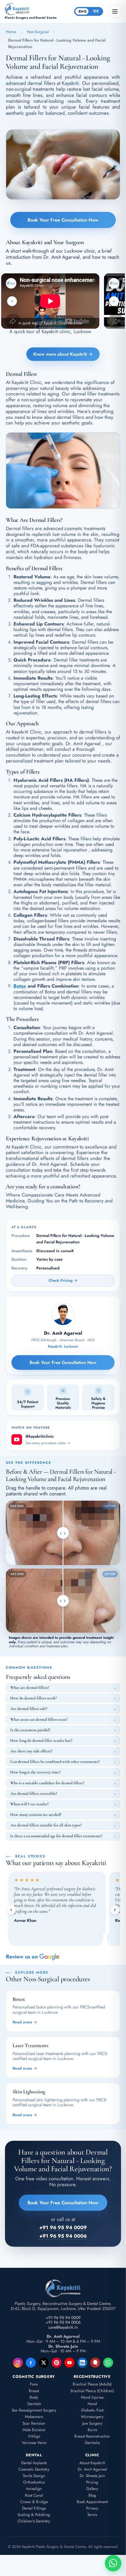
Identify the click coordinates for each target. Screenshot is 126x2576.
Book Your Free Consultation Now (63, 220)
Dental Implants (34, 2463)
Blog (92, 2495)
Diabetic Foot (92, 2410)
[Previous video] (12, 301)
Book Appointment (92, 2502)
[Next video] (114, 301)
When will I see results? (29, 1804)
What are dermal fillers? (30, 1688)
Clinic (92, 2455)
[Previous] (11, 1910)
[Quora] (95, 2363)
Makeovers (34, 2417)
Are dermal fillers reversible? (34, 1793)
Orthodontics (34, 2482)
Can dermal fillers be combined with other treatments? (55, 1762)
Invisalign (34, 2489)
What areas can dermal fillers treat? (39, 1719)
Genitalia (92, 2443)
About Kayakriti (92, 2463)
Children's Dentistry (34, 2521)
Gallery (92, 2489)
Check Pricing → (63, 1280)
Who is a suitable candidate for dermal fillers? (47, 1783)
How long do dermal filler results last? (41, 1741)
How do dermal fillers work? (34, 1698)
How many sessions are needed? (36, 1815)
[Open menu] (115, 11)
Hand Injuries (92, 2397)
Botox (20, 986)
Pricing (92, 2482)
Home (11, 32)
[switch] (89, 11)
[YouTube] (69, 2363)
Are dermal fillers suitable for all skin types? (46, 1825)
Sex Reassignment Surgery (34, 2410)
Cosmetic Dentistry (34, 2469)
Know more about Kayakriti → (63, 354)
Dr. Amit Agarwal (92, 2469)
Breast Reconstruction (92, 2436)
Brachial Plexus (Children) (92, 2391)
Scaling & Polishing (34, 2515)
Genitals (34, 2404)
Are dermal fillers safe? (29, 1709)
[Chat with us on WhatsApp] (113, 2563)
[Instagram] (18, 2363)
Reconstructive (92, 2377)
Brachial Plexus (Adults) (92, 2384)
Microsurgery (92, 2417)
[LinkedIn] (82, 2363)
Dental (34, 2455)
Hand (92, 2404)
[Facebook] (31, 2363)
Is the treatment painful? (30, 1730)
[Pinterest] (57, 2363)
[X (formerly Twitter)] (44, 2363)
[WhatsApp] (108, 2363)
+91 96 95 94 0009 (63, 2318)
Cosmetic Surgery (34, 2377)
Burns (92, 2430)
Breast (34, 2391)
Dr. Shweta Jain (92, 2476)
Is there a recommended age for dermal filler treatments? (56, 1836)
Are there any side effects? (31, 1751)
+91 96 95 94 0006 (63, 2322)
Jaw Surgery (92, 2423)
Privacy (92, 2508)
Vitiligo (34, 2436)
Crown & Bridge (34, 2502)
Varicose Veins (34, 2443)
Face (34, 2384)
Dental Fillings (34, 2508)
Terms (92, 2515)
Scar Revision (34, 2423)
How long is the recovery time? (35, 1772)
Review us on (22, 1957)
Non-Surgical (38, 32)
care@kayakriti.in (63, 2327)
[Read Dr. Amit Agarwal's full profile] (63, 1314)
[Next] (115, 1910)
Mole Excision (34, 2430)
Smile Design (34, 2476)
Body (34, 2397)
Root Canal (34, 2495)
